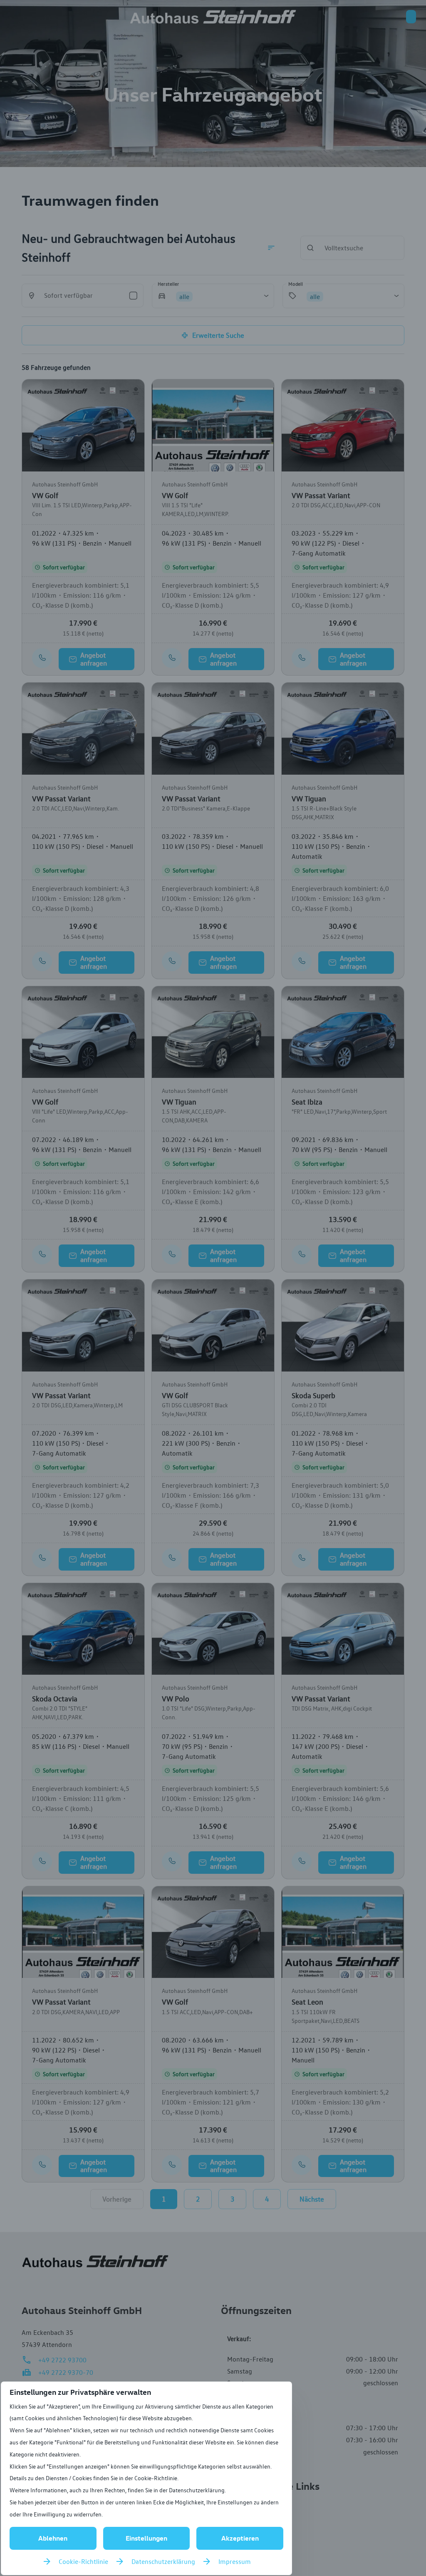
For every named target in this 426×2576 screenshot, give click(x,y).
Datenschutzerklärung (163, 2561)
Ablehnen (53, 2538)
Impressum (235, 2561)
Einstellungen (146, 2538)
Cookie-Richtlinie (83, 2561)
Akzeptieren (240, 2538)
